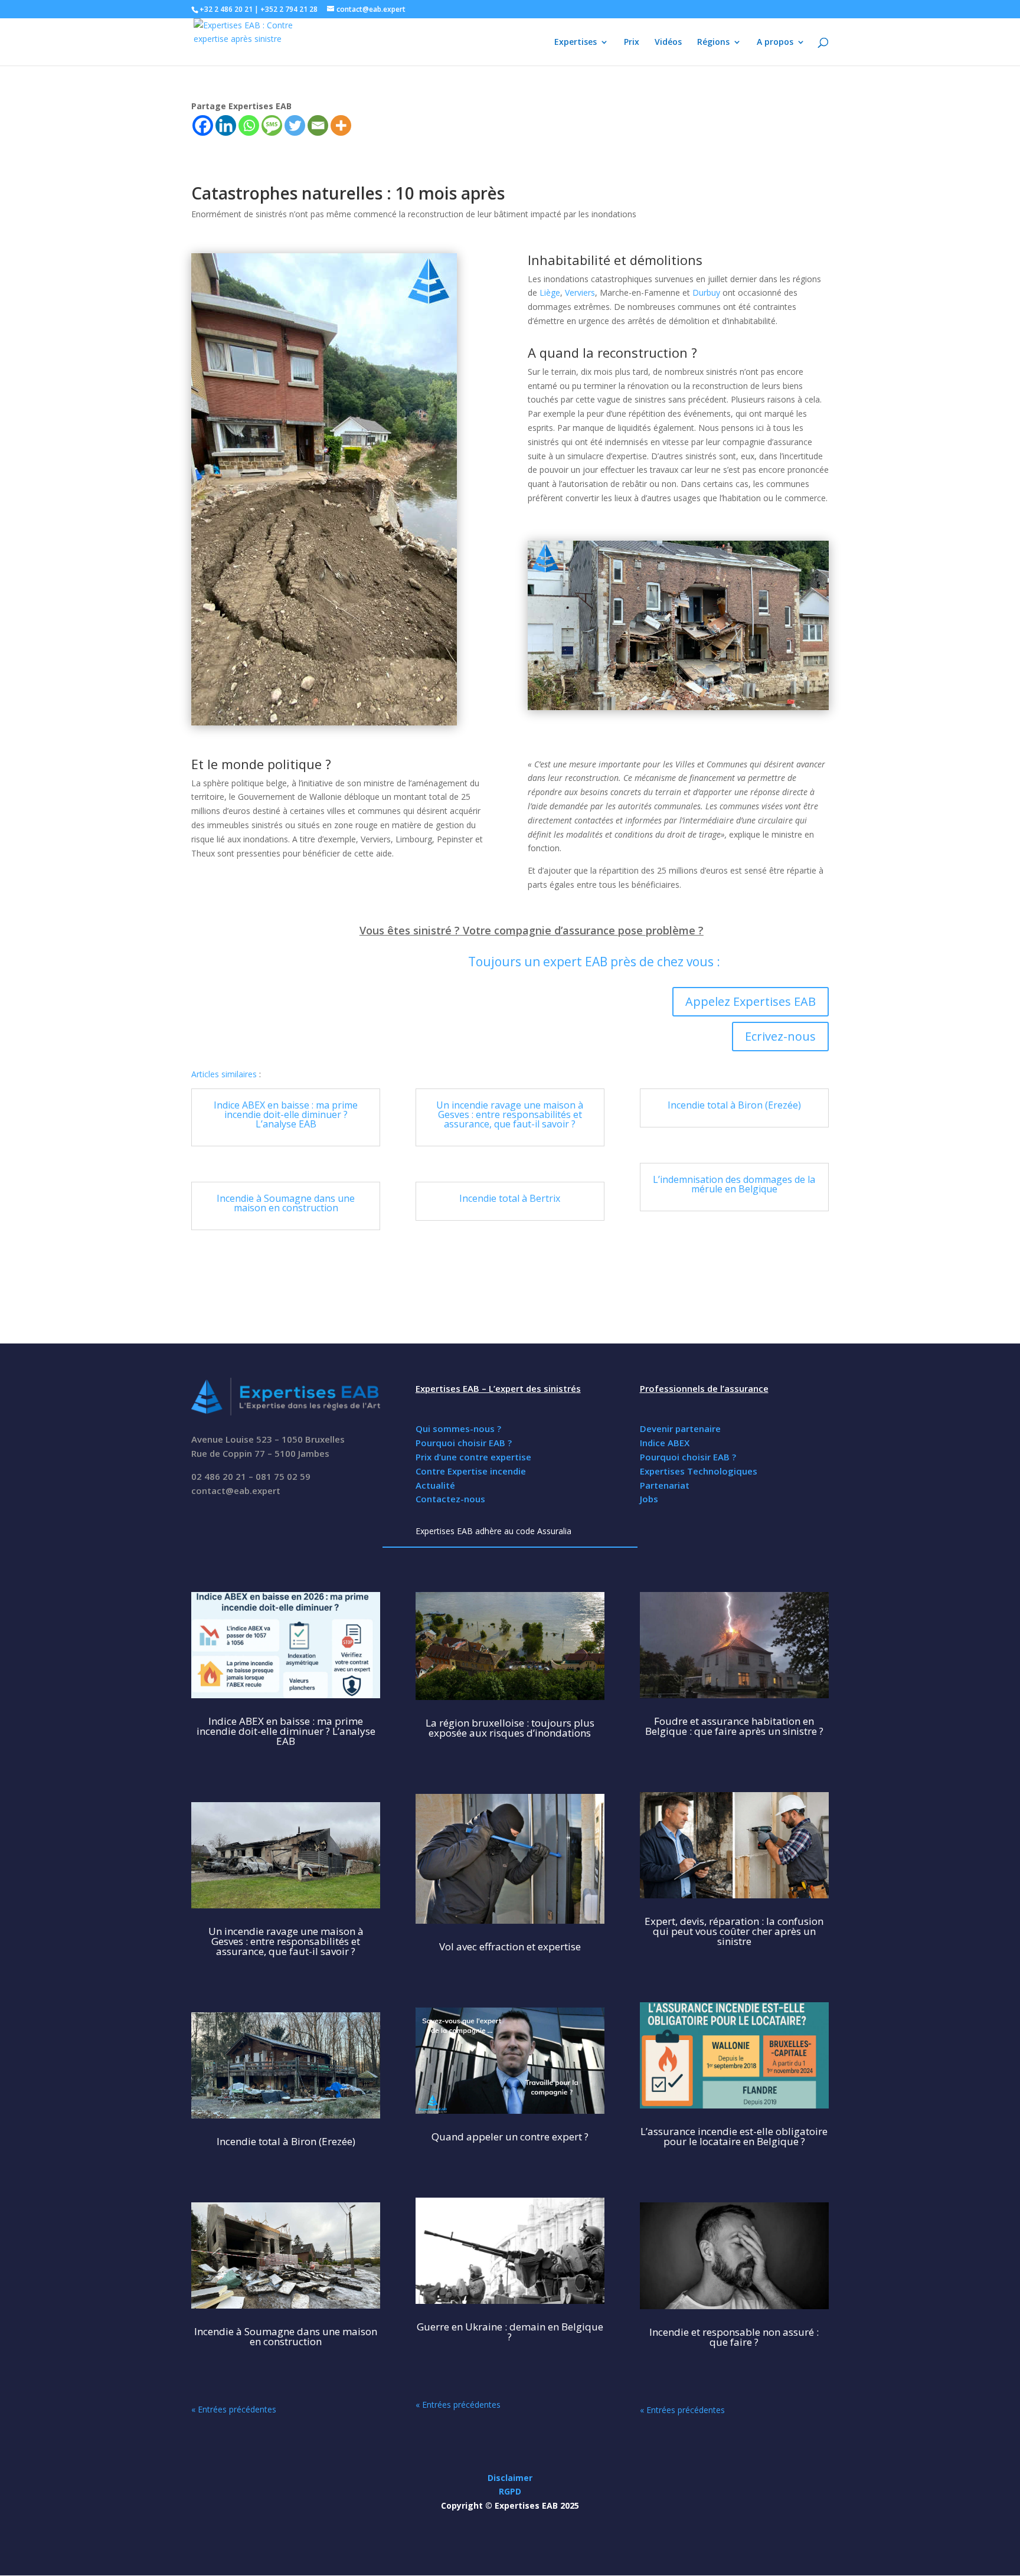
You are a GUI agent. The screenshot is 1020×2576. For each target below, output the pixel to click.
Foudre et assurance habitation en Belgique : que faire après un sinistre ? (734, 1726)
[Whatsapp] (249, 125)
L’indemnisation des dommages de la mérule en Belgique (734, 1184)
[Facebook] (203, 125)
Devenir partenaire (680, 1428)
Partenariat (665, 1485)
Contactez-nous (450, 1499)
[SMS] (272, 125)
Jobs (649, 1499)
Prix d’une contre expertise (473, 1457)
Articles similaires (224, 1074)
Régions (713, 43)
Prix (632, 43)
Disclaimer (510, 2478)
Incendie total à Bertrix (510, 1198)
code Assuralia (544, 1531)
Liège (550, 292)
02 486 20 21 (219, 1476)
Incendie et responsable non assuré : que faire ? (734, 2337)
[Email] (318, 125)
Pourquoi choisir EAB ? (464, 1443)
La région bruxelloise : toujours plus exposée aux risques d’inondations (510, 1728)
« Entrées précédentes (234, 2409)
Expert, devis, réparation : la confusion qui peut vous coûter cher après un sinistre (734, 1931)
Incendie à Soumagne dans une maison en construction (286, 1203)
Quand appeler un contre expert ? (510, 2137)
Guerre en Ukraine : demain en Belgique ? (510, 2332)
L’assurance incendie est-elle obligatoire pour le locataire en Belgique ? (734, 2136)
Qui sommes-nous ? (458, 1428)
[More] (341, 125)
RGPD (510, 2491)
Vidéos (668, 43)
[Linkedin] (226, 125)
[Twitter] (295, 125)
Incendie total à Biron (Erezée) (734, 1105)
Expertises (576, 43)
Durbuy (706, 292)
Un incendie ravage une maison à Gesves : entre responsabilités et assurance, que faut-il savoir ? (510, 1114)
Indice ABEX (665, 1443)
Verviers (580, 292)
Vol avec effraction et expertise (510, 1946)
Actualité (435, 1485)
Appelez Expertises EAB (751, 1001)
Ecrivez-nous (780, 1036)
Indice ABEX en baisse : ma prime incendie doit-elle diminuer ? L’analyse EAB (286, 1114)
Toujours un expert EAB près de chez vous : (594, 962)
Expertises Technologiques (699, 1471)
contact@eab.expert (236, 1490)
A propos (775, 43)
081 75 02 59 (283, 1476)
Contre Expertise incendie (471, 1471)
